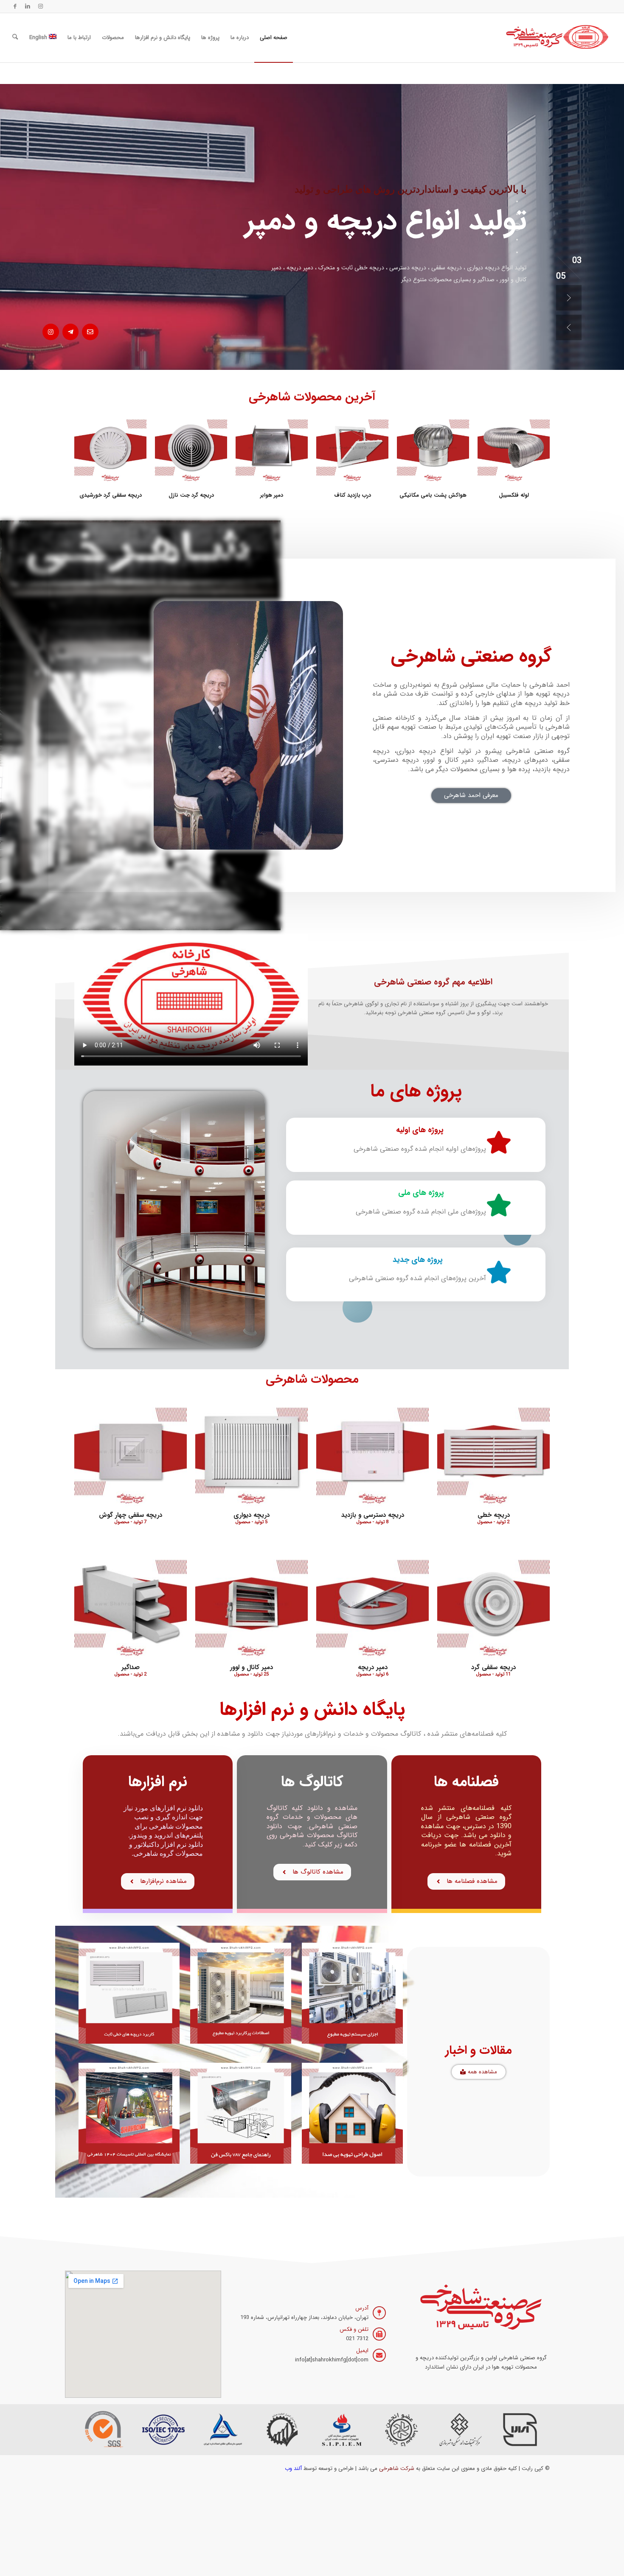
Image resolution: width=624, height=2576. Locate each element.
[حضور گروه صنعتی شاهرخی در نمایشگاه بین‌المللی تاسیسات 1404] (129, 2113)
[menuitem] (274, 38)
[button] (569, 298)
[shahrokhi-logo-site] (558, 38)
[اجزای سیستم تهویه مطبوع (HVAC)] (352, 1993)
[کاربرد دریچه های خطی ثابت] (129, 1993)
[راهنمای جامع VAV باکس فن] (241, 2113)
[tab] (517, 201)
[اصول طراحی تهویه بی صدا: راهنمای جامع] (352, 2113)
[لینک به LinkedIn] (28, 6)
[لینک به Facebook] (15, 6)
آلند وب (293, 2468)
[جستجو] (15, 38)
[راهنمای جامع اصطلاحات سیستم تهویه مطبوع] (241, 1993)
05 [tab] (577, 262)
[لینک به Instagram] (40, 6)
